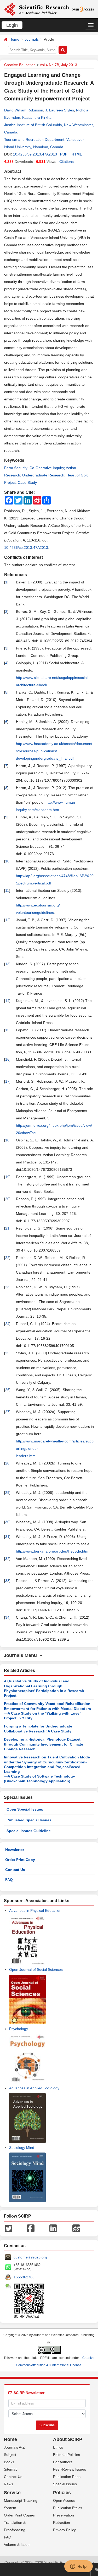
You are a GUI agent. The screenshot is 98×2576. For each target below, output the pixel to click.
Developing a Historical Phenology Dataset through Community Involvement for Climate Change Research (44, 1744)
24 (7, 1324)
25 (7, 1353)
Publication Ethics (68, 2508)
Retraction (62, 2523)
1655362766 (24, 2277)
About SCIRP (68, 2439)
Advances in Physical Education (35, 1910)
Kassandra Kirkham (38, 117)
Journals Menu (22, 1655)
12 (7, 920)
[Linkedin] (53, 2228)
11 (7, 890)
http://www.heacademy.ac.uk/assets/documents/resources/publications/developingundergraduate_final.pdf (54, 751)
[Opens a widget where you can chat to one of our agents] (78, 2567)
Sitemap (11, 2469)
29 (7, 1493)
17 (7, 1081)
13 (7, 964)
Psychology (19, 2029)
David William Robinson (24, 110)
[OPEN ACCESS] (83, 9)
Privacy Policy (64, 2530)
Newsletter (15, 1850)
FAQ (9, 1880)
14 (7, 1001)
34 (7, 1617)
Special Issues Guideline (29, 1831)
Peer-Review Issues (70, 2469)
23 (7, 1287)
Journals (32, 39)
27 (7, 1412)
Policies (62, 2493)
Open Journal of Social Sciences (36, 1969)
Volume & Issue (17, 2545)
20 (7, 1199)
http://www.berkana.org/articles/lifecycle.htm (52, 1551)
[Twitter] (9, 2228)
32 (7, 1559)
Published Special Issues (29, 1820)
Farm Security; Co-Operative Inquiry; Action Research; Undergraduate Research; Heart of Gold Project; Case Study (46, 475)
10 (7, 861)
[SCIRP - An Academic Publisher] (36, 9)
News (8, 2484)
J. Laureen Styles (60, 110)
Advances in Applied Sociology (34, 2088)
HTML (77, 154)
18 (7, 1140)
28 (7, 1463)
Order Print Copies (19, 2515)
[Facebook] (31, 2228)
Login (12, 25)
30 (7, 1522)
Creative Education (20, 65)
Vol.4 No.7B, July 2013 (58, 65)
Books (9, 2462)
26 (7, 1390)
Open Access (64, 2500)
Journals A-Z (14, 2447)
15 (7, 1030)
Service (12, 2493)
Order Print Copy (20, 1860)
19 (7, 1177)
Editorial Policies (67, 2455)
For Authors (63, 2462)
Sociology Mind (22, 2148)
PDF (64, 154)
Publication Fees (67, 2477)
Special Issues (65, 2484)
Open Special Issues (25, 1809)
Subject (10, 2455)
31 (7, 1537)
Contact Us (15, 1870)
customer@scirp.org (30, 2257)
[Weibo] (76, 2228)
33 (7, 1581)
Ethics (58, 2447)
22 (7, 1258)
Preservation (64, 2515)
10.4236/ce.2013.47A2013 (35, 154)
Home (14, 39)
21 (7, 1228)
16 (7, 1059)
